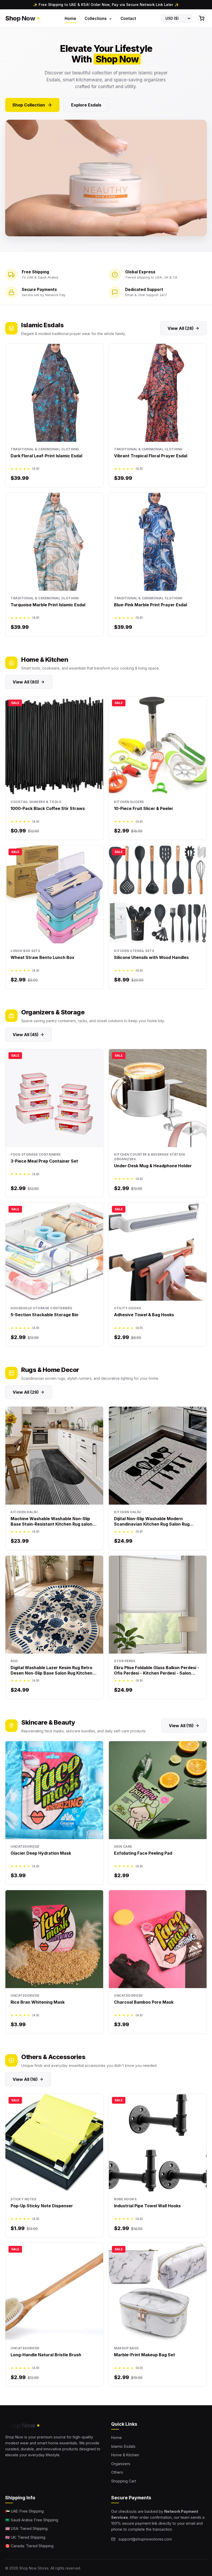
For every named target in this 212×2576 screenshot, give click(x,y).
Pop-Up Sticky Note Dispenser (42, 2206)
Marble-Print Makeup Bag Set (145, 2355)
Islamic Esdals (123, 2446)
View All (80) (26, 682)
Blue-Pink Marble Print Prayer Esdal (150, 605)
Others (117, 2472)
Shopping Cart (124, 2481)
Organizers (121, 2464)
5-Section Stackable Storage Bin (44, 1315)
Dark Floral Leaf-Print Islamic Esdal (46, 456)
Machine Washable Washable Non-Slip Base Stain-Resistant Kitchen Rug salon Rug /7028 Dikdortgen (51, 1524)
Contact (128, 19)
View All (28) (181, 328)
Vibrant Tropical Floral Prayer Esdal (151, 456)
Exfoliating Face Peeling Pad (143, 1853)
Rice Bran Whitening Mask (38, 2002)
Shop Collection (29, 105)
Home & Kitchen (125, 2455)
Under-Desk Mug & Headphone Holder (153, 1166)
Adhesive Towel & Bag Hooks (144, 1315)
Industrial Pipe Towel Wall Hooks (147, 2206)
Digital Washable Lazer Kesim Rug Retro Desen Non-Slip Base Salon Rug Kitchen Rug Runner (51, 1673)
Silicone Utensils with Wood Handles (151, 957)
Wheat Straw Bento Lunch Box (43, 957)
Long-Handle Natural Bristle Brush (46, 2355)
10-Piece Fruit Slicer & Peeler (144, 808)
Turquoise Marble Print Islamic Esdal (48, 605)
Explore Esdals (86, 105)
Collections (96, 19)
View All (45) (26, 1035)
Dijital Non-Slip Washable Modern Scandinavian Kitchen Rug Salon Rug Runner (152, 1524)
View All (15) (181, 1726)
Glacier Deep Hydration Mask (41, 1853)
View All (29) (26, 1392)
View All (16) (25, 2079)
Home (70, 19)
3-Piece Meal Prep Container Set (44, 1161)
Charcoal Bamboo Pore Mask (144, 2002)
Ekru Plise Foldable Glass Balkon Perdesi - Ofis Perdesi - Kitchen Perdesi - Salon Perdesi (157, 1673)
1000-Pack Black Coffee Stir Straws (48, 808)
